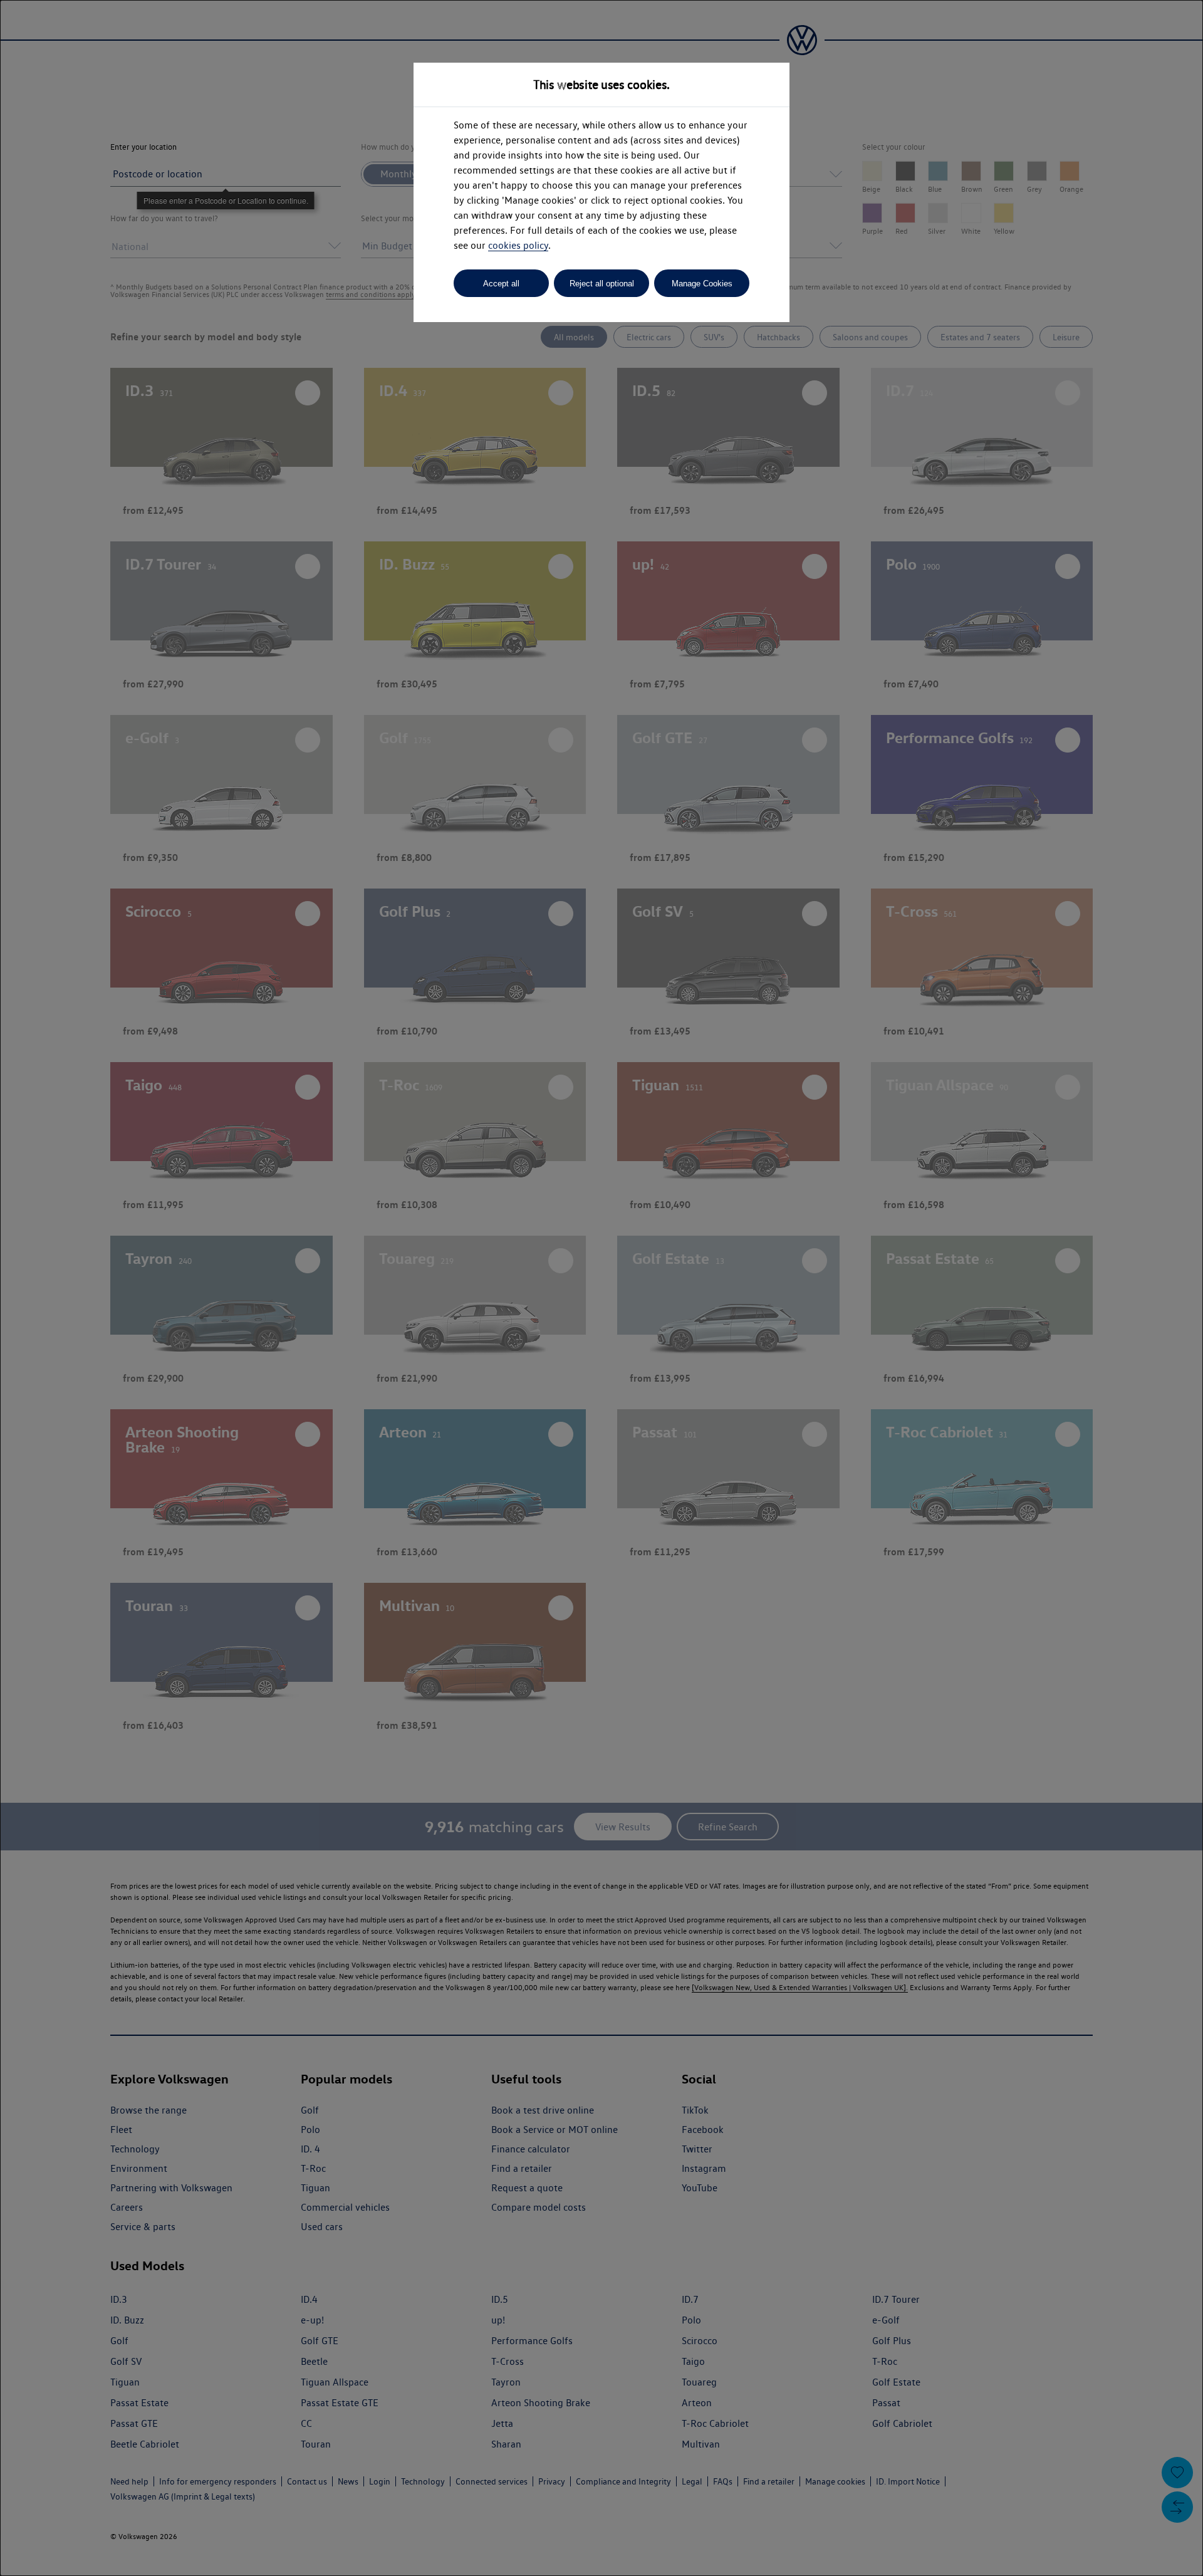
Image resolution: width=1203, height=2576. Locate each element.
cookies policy (518, 245)
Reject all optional (602, 284)
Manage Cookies (702, 284)
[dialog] (601, 1288)
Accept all (501, 284)
